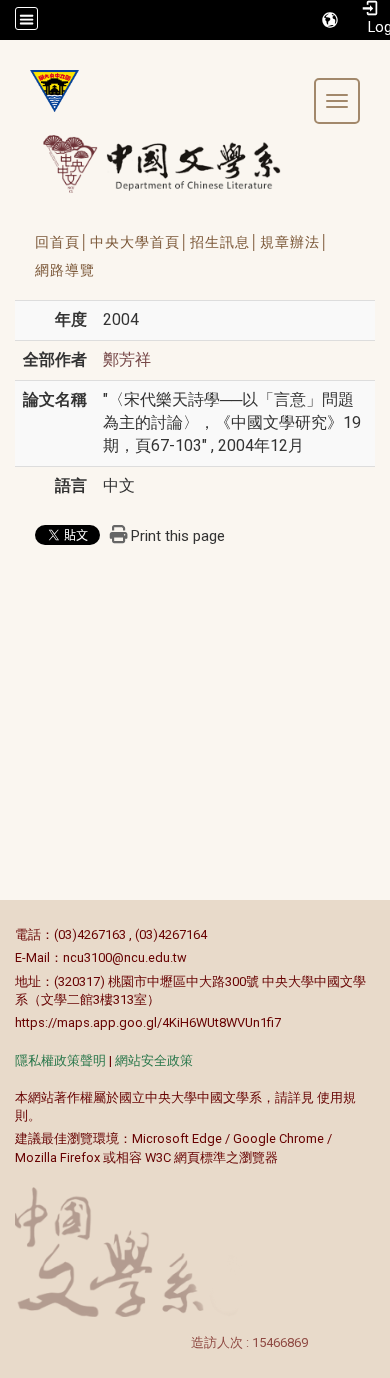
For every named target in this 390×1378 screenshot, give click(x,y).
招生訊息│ (225, 242)
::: (4, 934)
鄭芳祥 (127, 359)
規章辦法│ (295, 242)
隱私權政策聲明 (60, 1060)
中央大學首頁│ (140, 242)
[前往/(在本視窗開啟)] (180, 163)
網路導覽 (65, 270)
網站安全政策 (154, 1060)
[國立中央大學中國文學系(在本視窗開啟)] (47, 91)
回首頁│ (62, 242)
